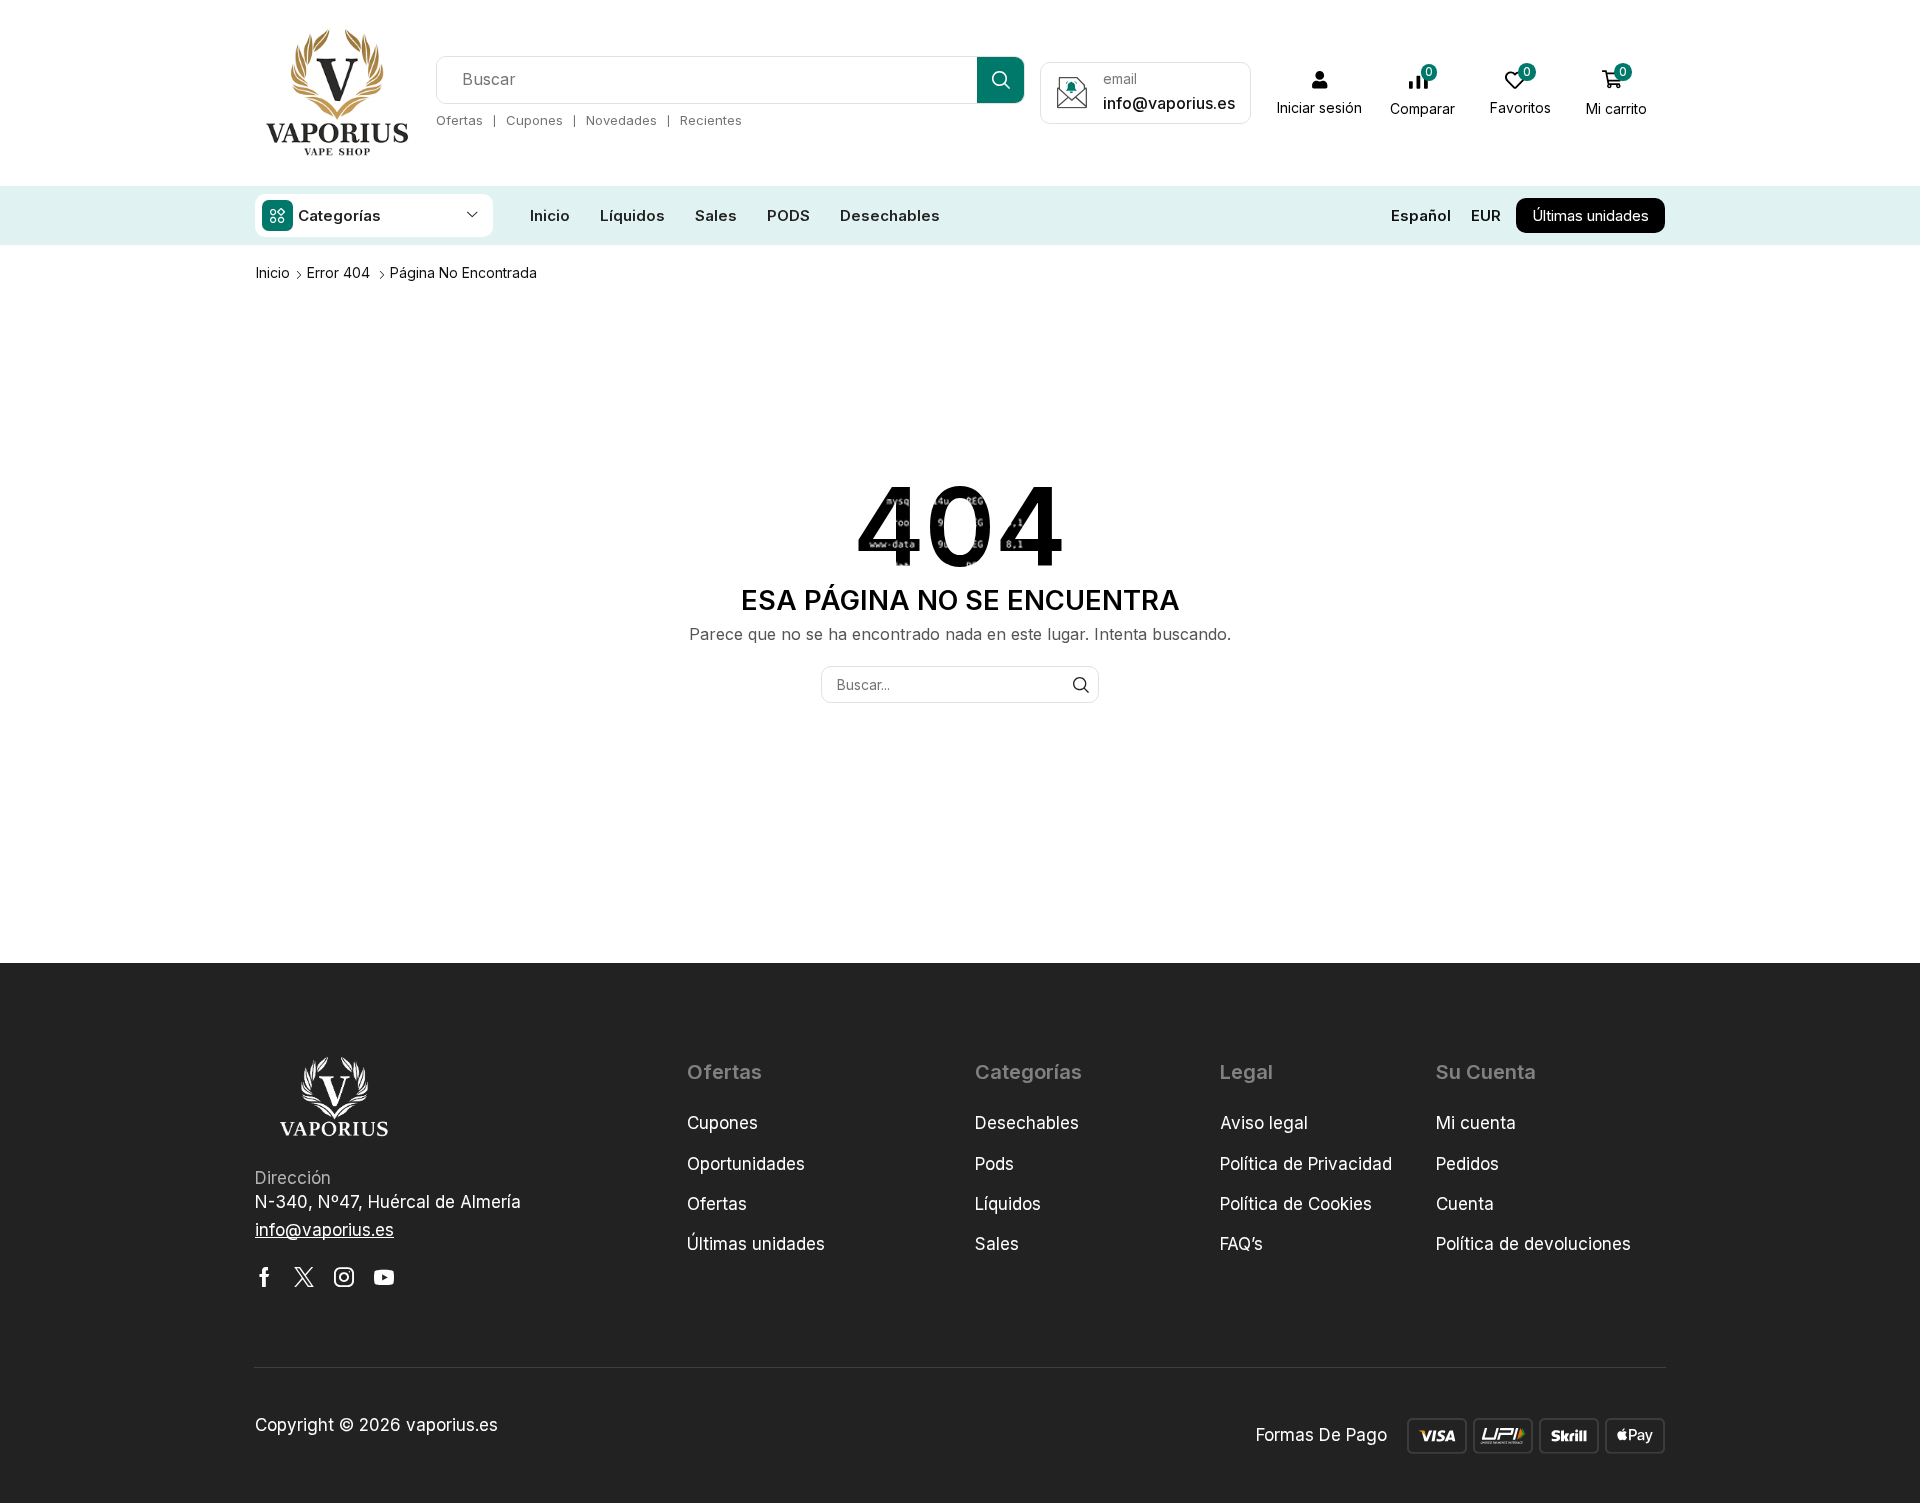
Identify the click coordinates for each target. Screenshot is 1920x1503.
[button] (1320, 93)
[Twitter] (304, 1277)
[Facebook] (264, 1277)
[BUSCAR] (1080, 684)
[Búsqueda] (1000, 80)
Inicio (273, 272)
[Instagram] (344, 1277)
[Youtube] (384, 1277)
